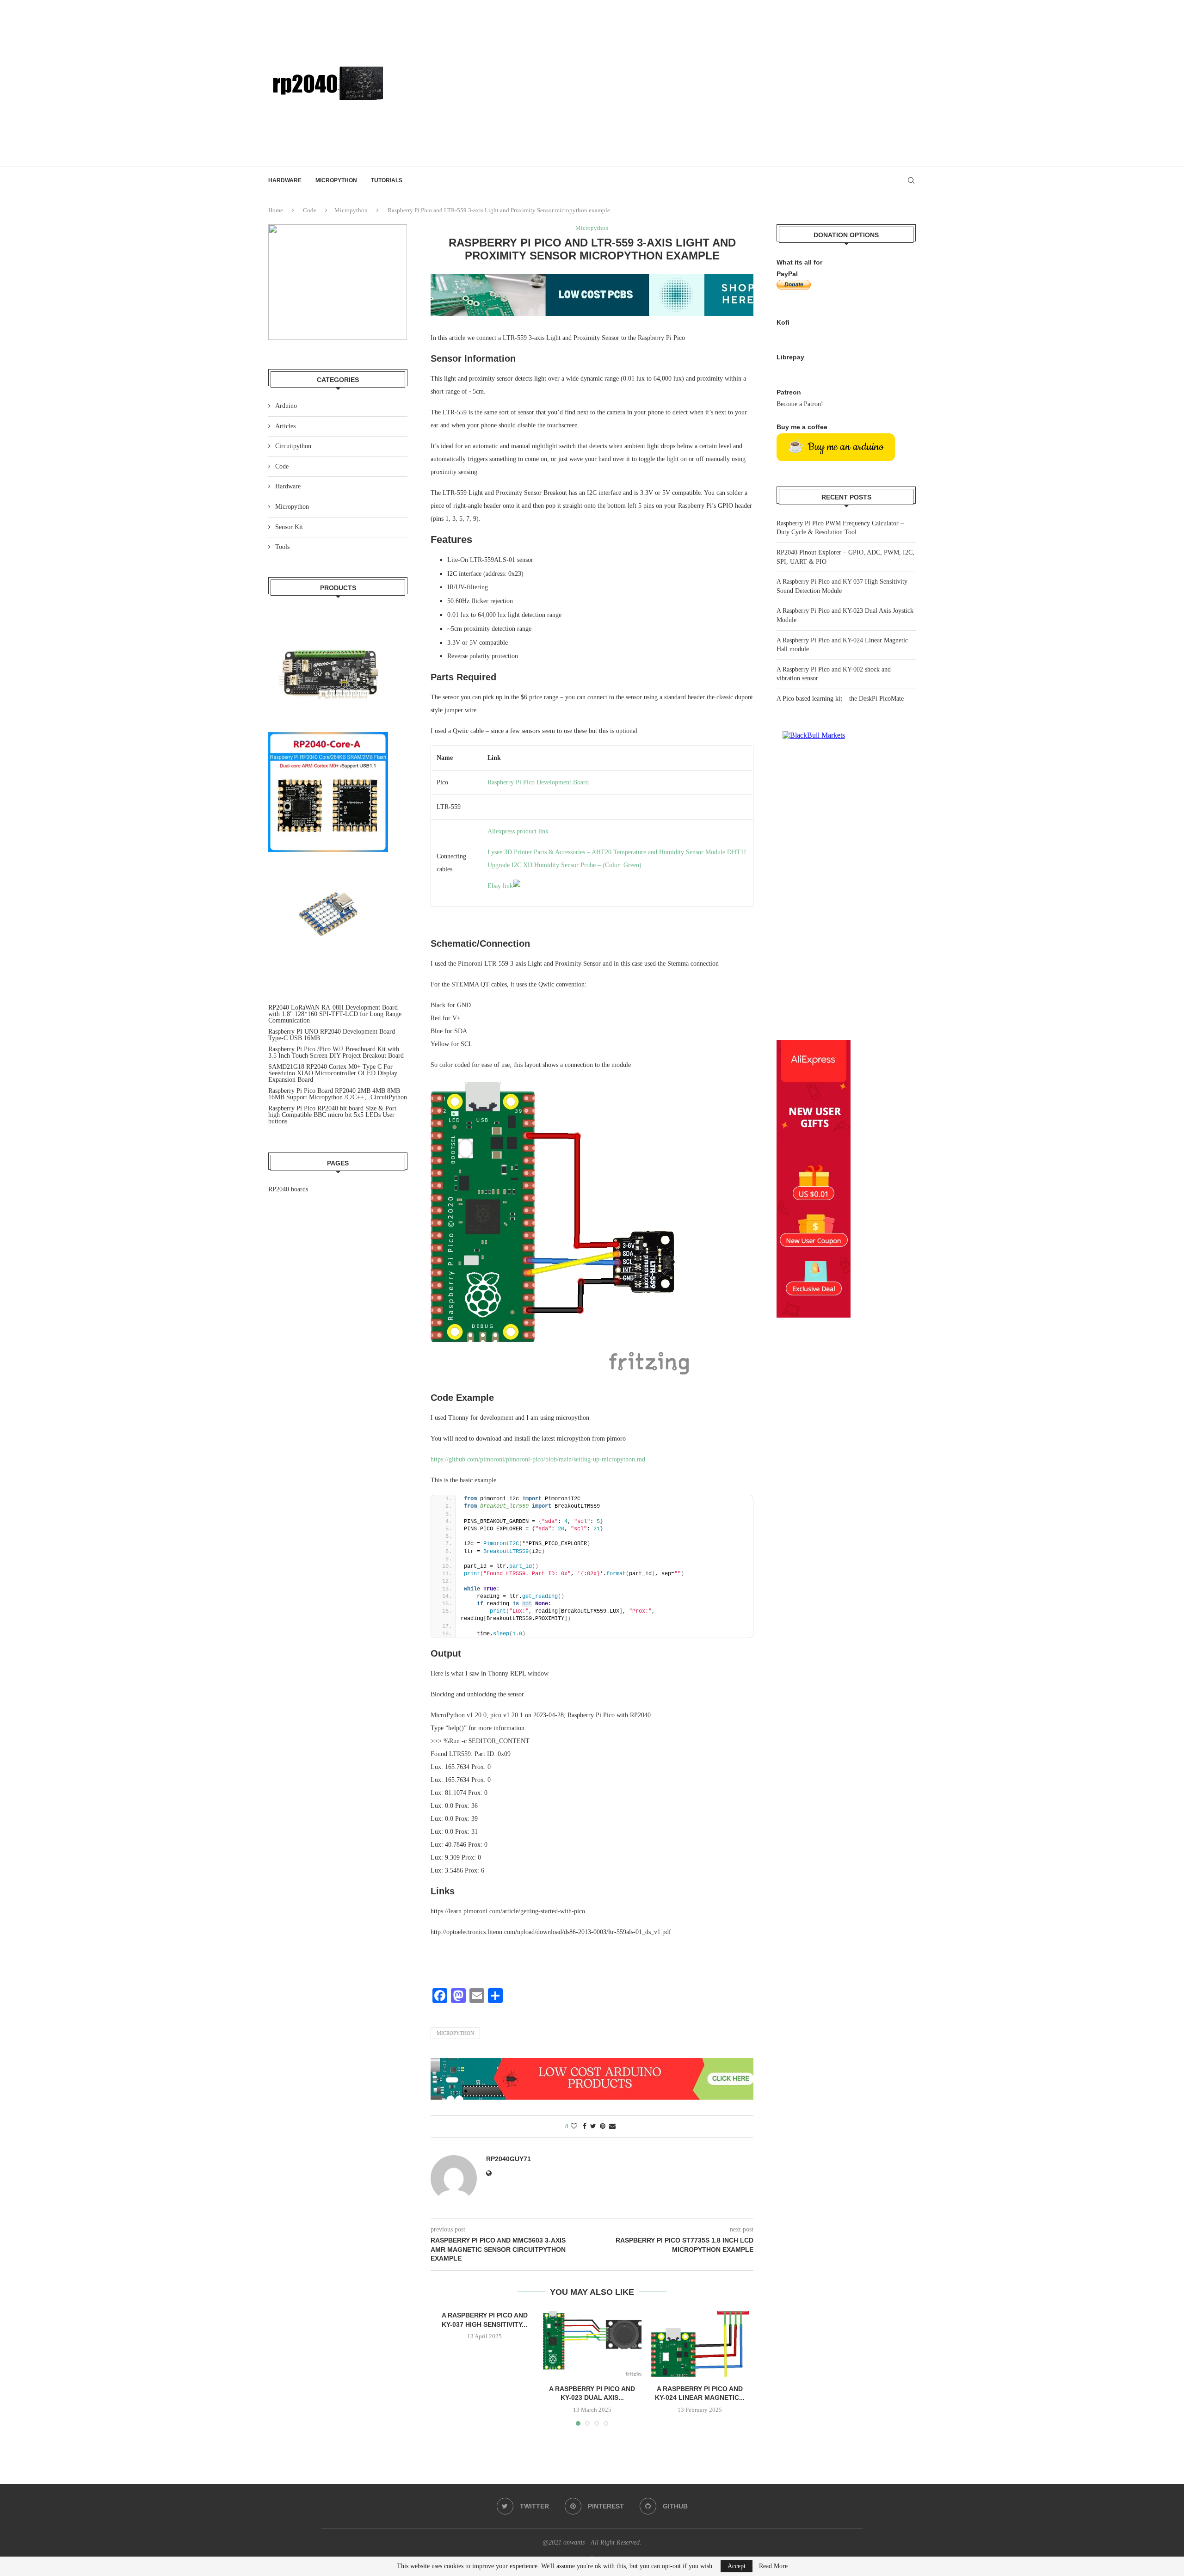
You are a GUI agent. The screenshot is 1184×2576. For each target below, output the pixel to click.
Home (276, 210)
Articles (285, 426)
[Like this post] (574, 2126)
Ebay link (500, 886)
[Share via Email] (612, 2126)
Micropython (336, 180)
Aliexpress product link (518, 831)
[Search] (911, 180)
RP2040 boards (288, 1189)
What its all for (799, 262)
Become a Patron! (800, 404)
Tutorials (387, 180)
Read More (773, 2566)
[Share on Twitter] (593, 2126)
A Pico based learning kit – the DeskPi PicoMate (840, 699)
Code (310, 210)
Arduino (286, 406)
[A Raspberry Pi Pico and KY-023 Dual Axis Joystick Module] (592, 2344)
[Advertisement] (703, 83)
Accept (737, 2566)
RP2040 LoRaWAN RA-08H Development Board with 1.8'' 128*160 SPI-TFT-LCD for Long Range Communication (335, 1014)
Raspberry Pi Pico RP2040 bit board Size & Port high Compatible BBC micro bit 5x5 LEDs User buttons (332, 1115)
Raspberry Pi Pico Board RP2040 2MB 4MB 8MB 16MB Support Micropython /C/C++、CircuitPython (338, 1094)
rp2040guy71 (509, 2159)
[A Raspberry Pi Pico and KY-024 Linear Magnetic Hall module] (700, 2344)
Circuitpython (293, 446)
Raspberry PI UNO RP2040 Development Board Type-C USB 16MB (332, 1035)
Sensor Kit (289, 527)
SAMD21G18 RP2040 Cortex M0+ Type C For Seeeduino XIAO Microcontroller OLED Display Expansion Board (333, 1073)
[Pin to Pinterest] (603, 2126)
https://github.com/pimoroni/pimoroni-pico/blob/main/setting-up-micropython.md (538, 1459)
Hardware (285, 180)
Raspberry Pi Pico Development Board (538, 782)
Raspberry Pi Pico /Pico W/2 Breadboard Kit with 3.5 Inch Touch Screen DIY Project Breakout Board (336, 1052)
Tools (282, 547)
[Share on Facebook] (585, 2126)
